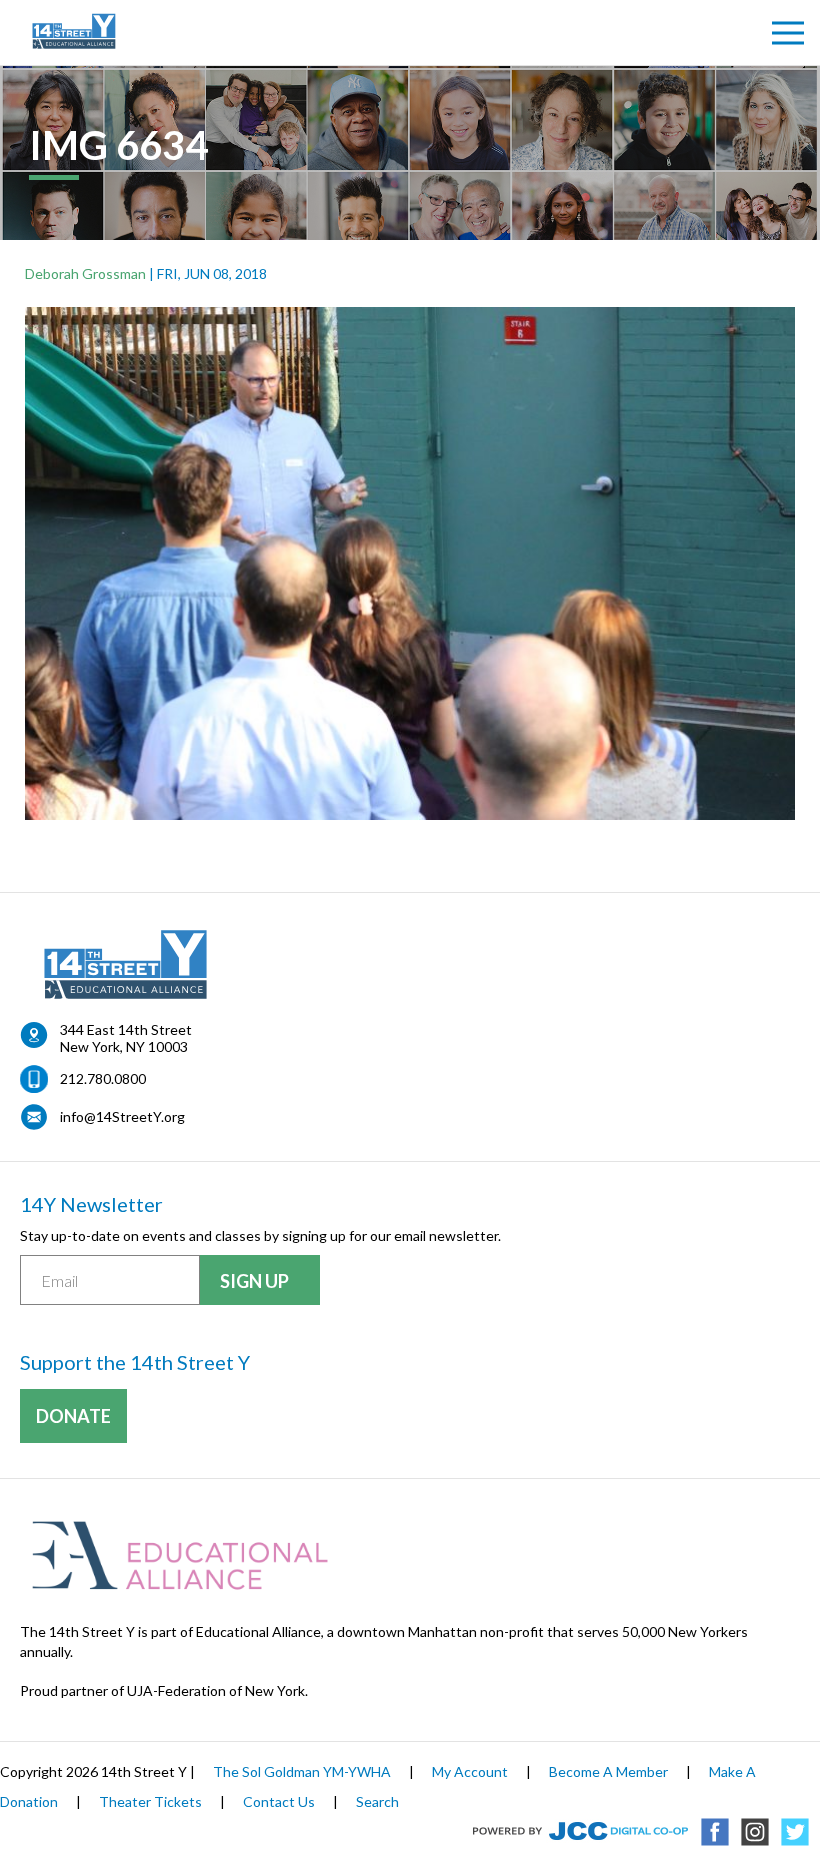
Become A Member (608, 1771)
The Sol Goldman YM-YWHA (302, 1771)
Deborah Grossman (85, 273)
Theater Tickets (150, 1801)
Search (377, 1801)
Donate (73, 1416)
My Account (470, 1771)
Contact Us (279, 1801)
